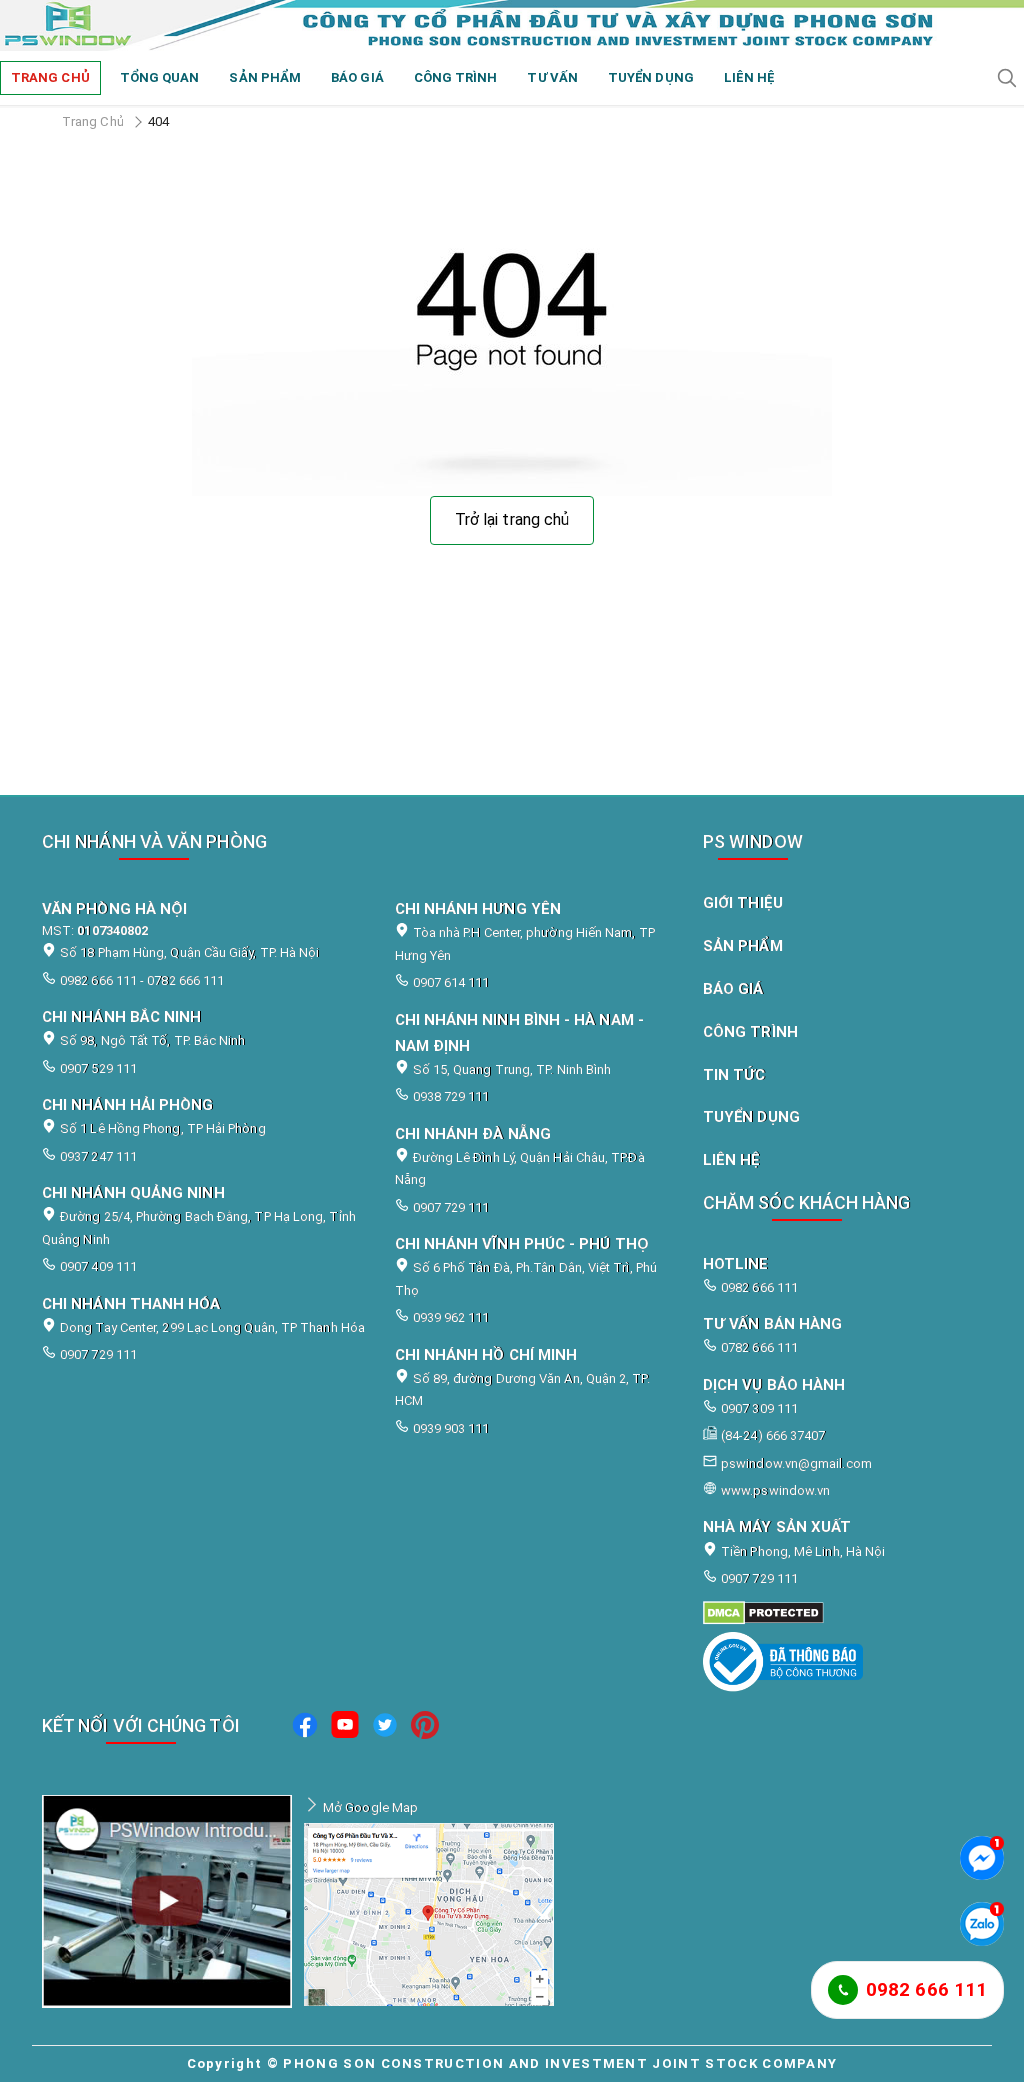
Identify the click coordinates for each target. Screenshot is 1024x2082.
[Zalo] (982, 1924)
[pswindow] (305, 1728)
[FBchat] (982, 1858)
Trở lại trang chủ (512, 519)
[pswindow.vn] (833, 1613)
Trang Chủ (93, 121)
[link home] (512, 25)
